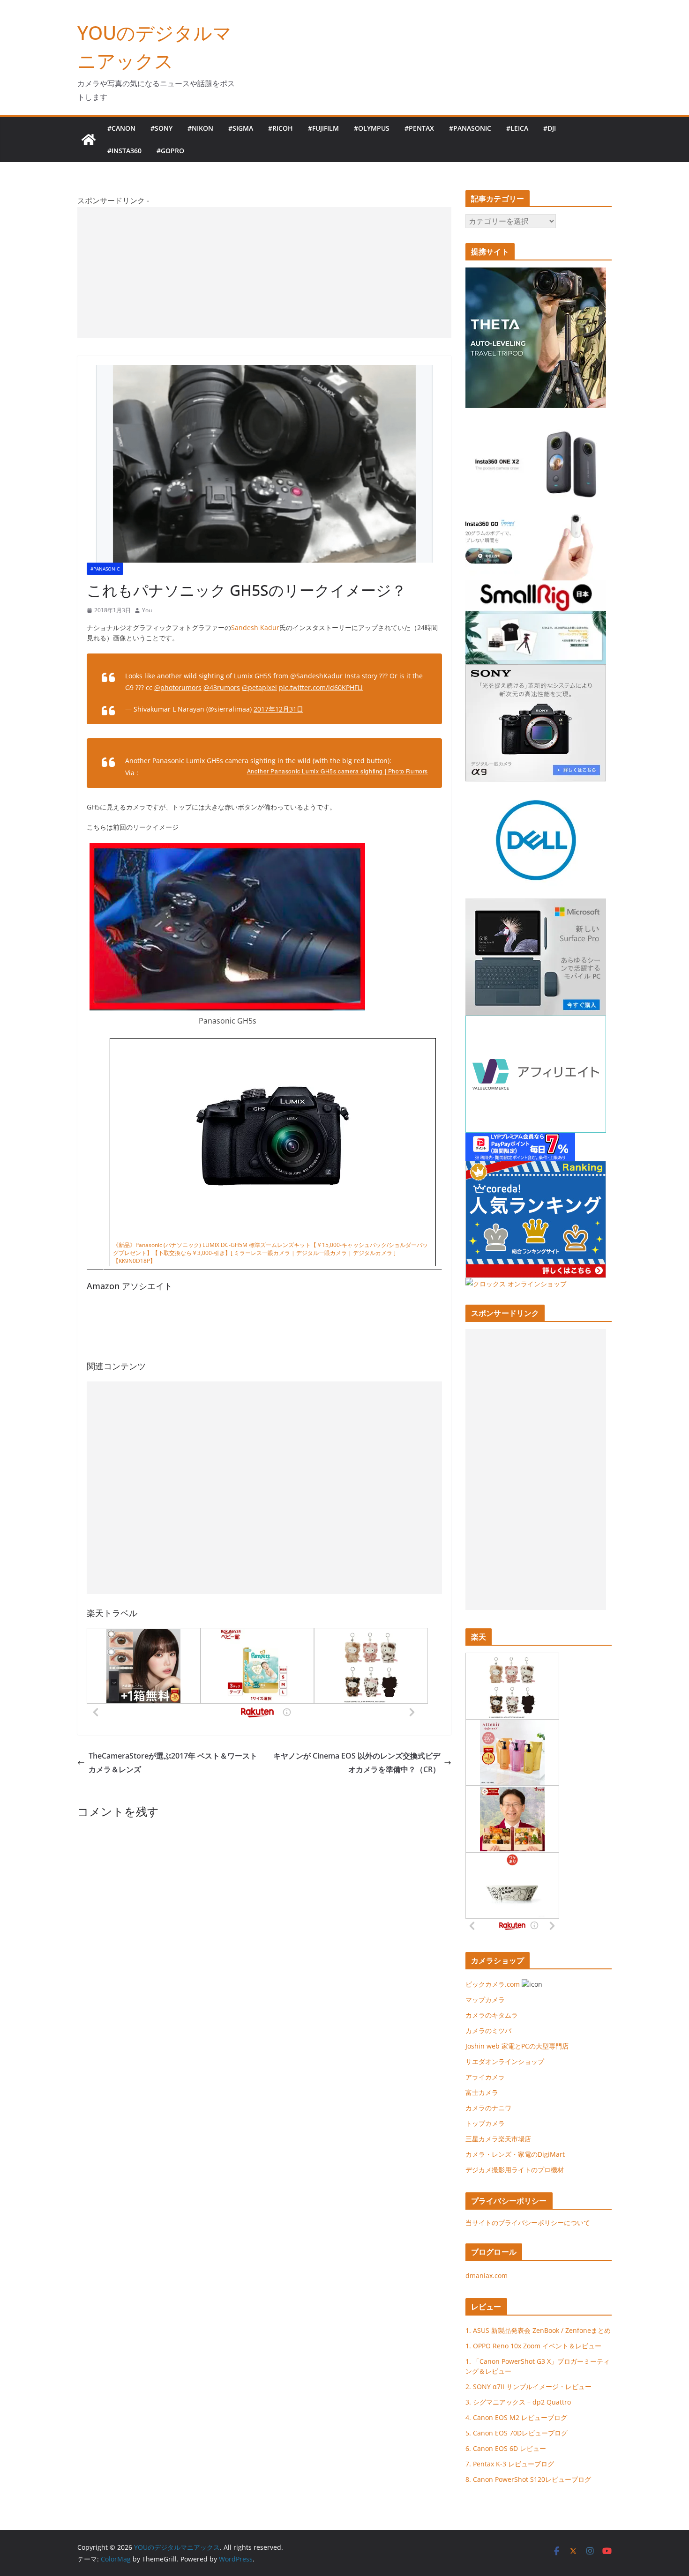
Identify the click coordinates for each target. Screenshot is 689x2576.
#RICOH (281, 128)
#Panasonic (470, 128)
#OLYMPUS (372, 128)
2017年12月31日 (278, 709)
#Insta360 (124, 151)
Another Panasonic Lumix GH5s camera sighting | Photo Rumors (337, 771)
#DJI (550, 128)
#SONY (161, 128)
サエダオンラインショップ (505, 2061)
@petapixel (259, 687)
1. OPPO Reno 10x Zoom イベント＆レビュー (533, 2346)
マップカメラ (485, 2000)
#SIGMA (241, 128)
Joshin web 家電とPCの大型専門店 (517, 2046)
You (147, 610)
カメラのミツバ (488, 2030)
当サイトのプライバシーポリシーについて (528, 2223)
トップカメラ (488, 2123)
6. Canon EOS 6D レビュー (506, 2448)
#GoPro (170, 151)
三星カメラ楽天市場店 (498, 2139)
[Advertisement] (264, 273)
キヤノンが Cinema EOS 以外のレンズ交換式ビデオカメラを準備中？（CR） (357, 1763)
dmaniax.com (487, 2275)
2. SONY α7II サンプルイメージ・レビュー (528, 2387)
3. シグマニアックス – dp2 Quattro (518, 2402)
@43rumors (222, 687)
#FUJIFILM (323, 128)
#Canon (121, 128)
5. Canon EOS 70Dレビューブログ (517, 2433)
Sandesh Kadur (255, 627)
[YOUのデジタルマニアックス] (89, 140)
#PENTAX (419, 128)
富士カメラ (482, 2092)
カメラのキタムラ (492, 2015)
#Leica (517, 128)
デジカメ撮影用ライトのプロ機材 (515, 2170)
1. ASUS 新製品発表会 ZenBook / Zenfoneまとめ (538, 2330)
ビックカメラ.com (493, 1984)
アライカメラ (485, 2077)
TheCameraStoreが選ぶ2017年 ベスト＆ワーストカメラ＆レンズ (173, 1763)
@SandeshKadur (316, 676)
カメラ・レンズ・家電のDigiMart (515, 2154)
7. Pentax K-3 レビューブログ (510, 2464)
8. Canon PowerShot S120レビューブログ (528, 2479)
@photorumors (178, 687)
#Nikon (200, 128)
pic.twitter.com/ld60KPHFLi (321, 687)
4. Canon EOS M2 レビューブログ (516, 2417)
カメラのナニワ (488, 2108)
